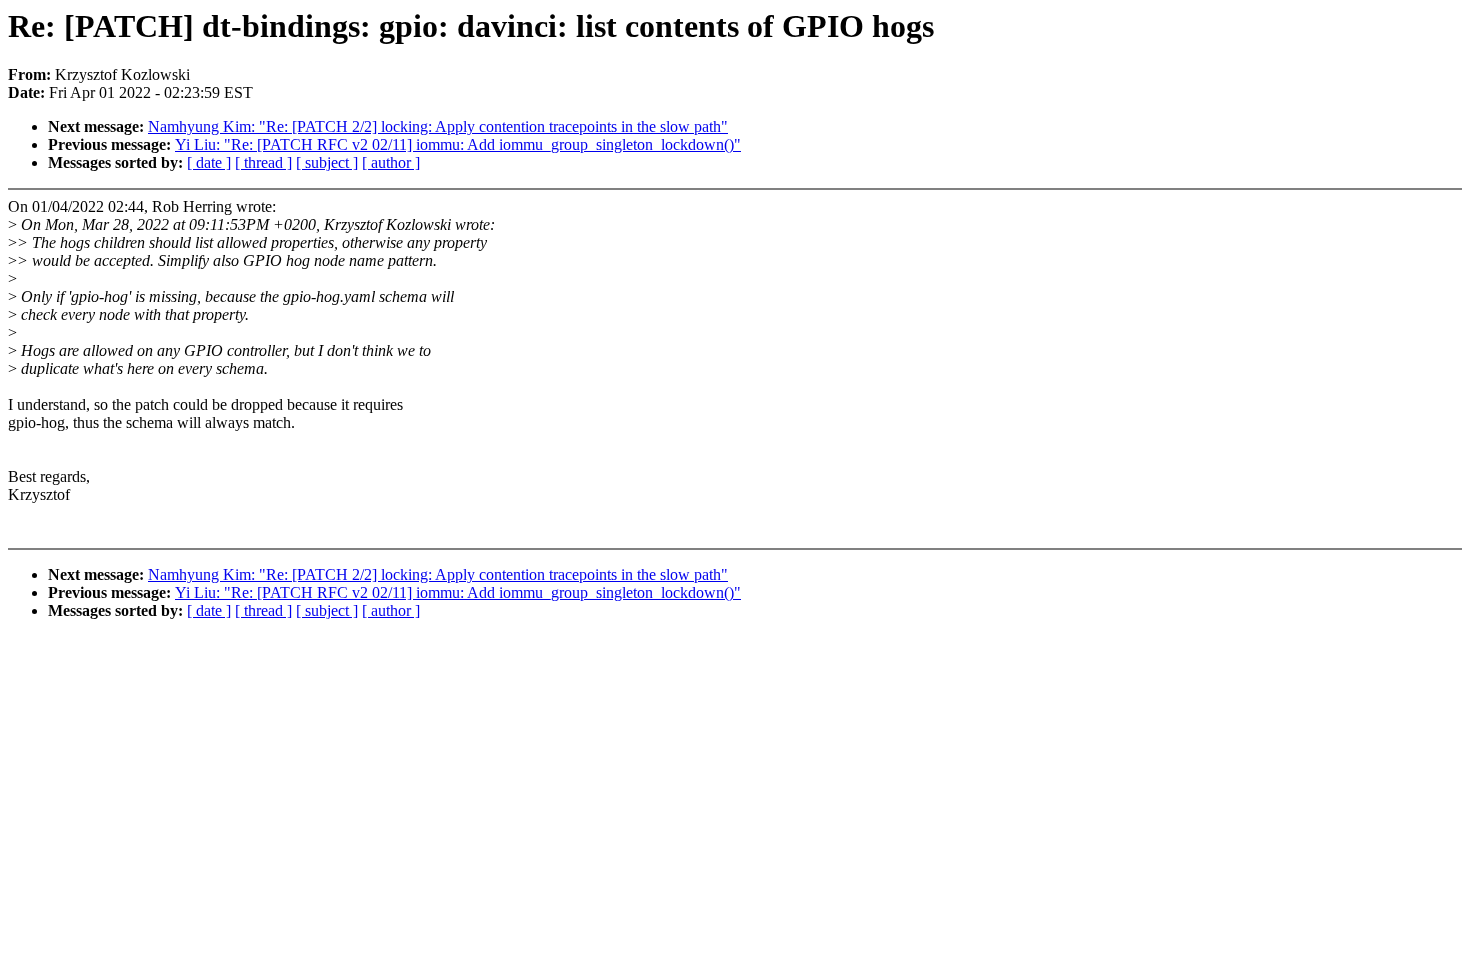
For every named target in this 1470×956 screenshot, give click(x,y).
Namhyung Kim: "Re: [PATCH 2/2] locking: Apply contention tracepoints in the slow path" (438, 126)
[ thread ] (263, 162)
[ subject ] (327, 162)
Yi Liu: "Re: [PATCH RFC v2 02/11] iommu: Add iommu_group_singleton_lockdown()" (458, 144)
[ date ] (209, 162)
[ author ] (391, 162)
